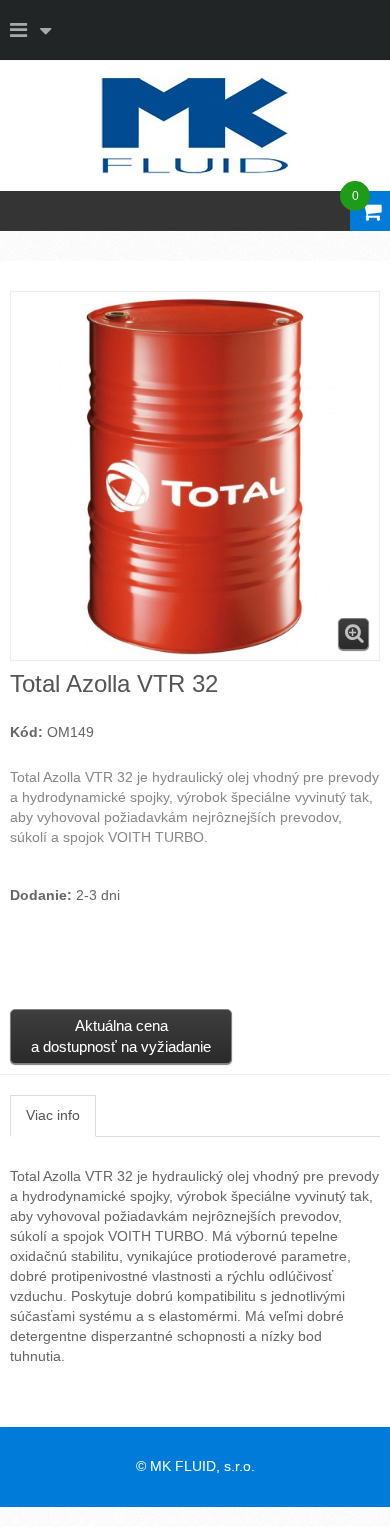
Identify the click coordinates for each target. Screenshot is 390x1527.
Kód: (26, 732)
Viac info (53, 1115)
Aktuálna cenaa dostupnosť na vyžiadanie (121, 1036)
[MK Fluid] (195, 126)
